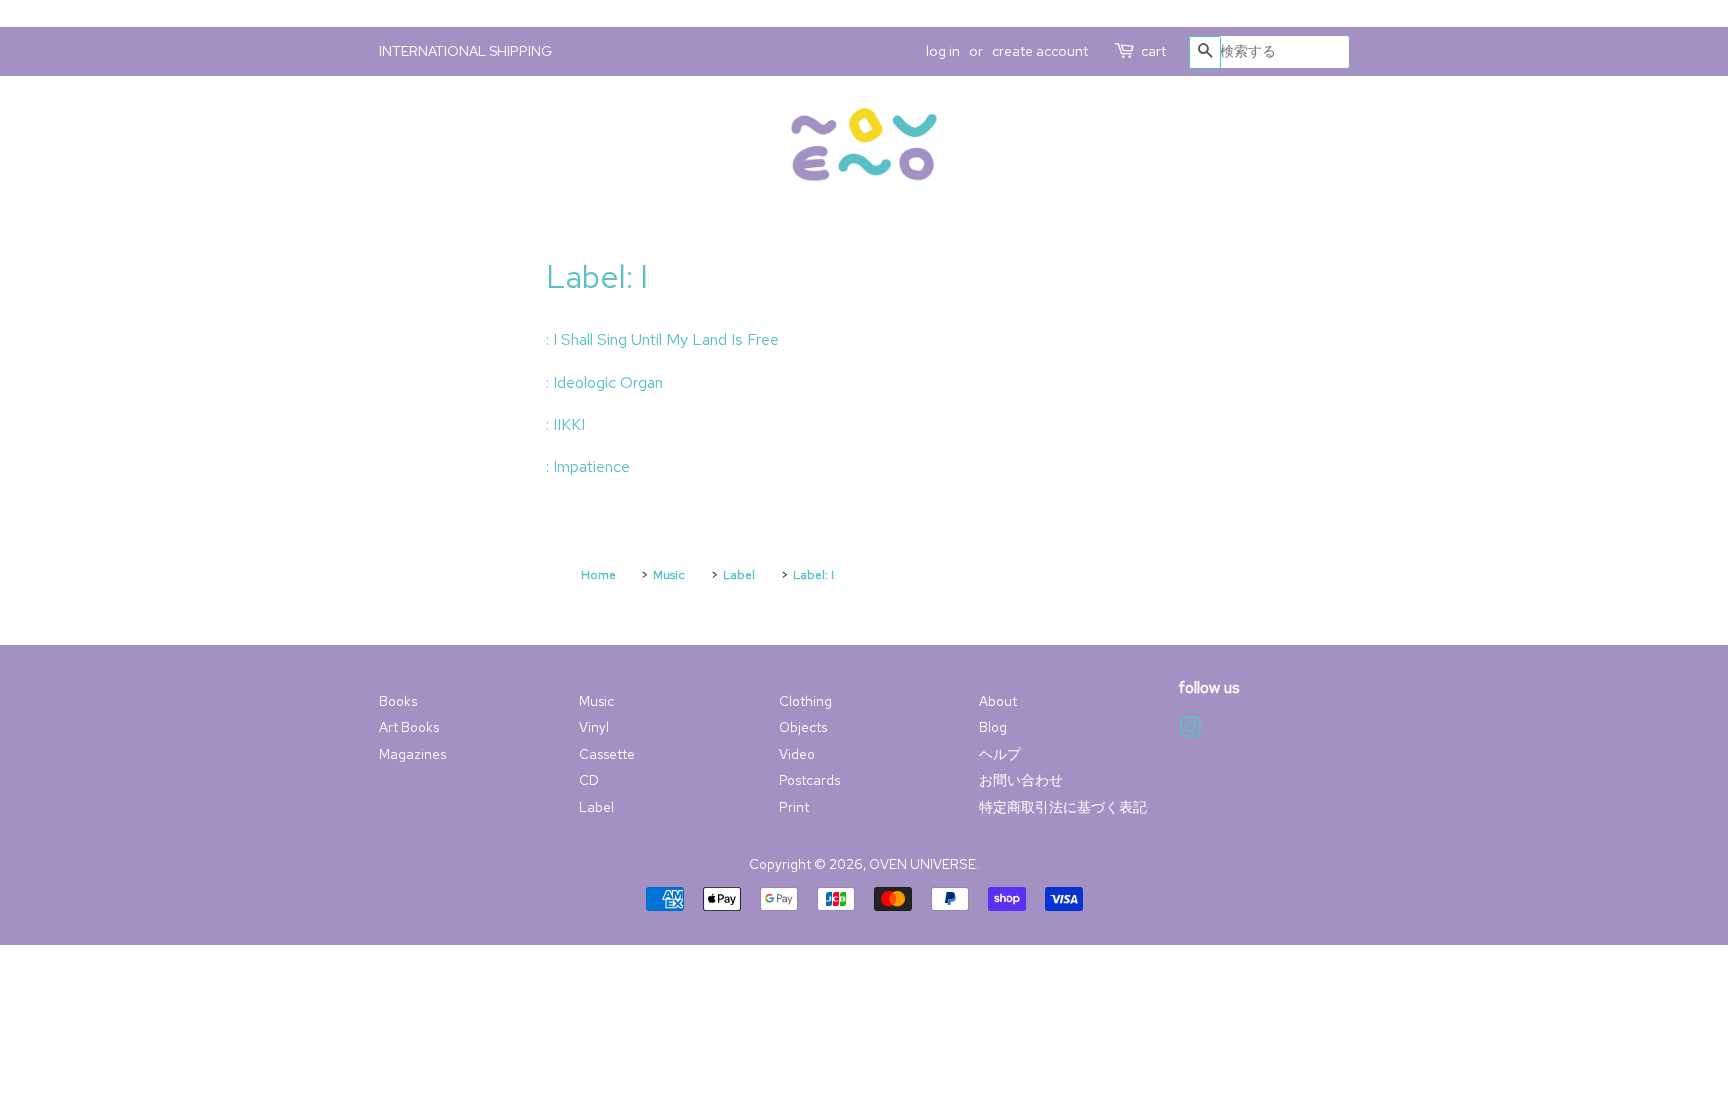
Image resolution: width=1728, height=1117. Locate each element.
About (998, 701)
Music (596, 701)
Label (596, 807)
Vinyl (594, 727)
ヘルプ (1000, 754)
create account (1040, 51)
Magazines (412, 754)
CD (589, 780)
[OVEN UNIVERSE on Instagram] (1190, 731)
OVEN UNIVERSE (922, 864)
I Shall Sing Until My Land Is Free (666, 339)
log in (943, 51)
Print (794, 807)
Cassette (607, 754)
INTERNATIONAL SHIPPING (465, 51)
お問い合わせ (1021, 780)
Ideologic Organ (608, 382)
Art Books (409, 727)
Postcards (809, 780)
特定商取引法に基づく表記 (1063, 807)
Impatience (591, 466)
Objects (803, 727)
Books (398, 701)
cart (1153, 51)
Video (797, 754)
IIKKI (569, 424)
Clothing (805, 701)
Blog (993, 727)
